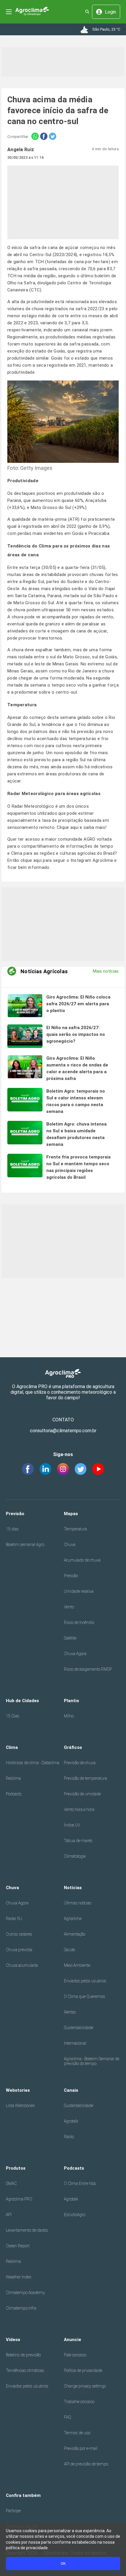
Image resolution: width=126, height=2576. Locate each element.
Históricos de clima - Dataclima (33, 1763)
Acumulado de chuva (82, 1560)
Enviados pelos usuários (85, 1981)
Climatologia (75, 1856)
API (9, 2215)
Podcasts (14, 1794)
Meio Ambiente (77, 1965)
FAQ (68, 2417)
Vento (69, 1607)
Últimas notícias (78, 1903)
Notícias (73, 1888)
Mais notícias (106, 971)
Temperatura (75, 1529)
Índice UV (72, 1825)
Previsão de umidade (82, 1794)
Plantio (71, 1701)
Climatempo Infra (21, 2308)
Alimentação (75, 1934)
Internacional (75, 2043)
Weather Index (19, 2277)
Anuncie (73, 2340)
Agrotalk (71, 2121)
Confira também (23, 2495)
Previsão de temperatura (85, 1778)
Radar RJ (14, 1919)
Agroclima (73, 1919)
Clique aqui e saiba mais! (82, 827)
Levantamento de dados (27, 2230)
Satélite (70, 1638)
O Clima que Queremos (85, 1996)
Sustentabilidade (79, 2028)
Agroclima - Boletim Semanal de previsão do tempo (92, 2061)
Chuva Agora (75, 1654)
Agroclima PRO (19, 2199)
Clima (12, 1747)
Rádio (69, 2137)
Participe (13, 2511)
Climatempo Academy (25, 2293)
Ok (63, 2564)
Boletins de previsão (23, 2355)
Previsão (15, 1514)
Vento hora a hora (79, 1809)
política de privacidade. (27, 2548)
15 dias (12, 1529)
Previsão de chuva (80, 1763)
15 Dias (13, 1716)
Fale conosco (75, 2355)
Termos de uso (77, 2433)
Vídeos (13, 2340)
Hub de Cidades (22, 1701)
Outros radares (19, 1934)
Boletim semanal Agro (25, 1545)
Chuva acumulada (22, 1965)
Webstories (18, 2090)
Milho (69, 1716)
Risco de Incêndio (79, 1622)
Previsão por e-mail (81, 2448)
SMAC (11, 2183)
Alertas (70, 2012)
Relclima (13, 1778)
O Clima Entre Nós (80, 2183)
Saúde (69, 1950)
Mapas (71, 1514)
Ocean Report (18, 2246)
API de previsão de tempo (86, 2464)
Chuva (70, 1545)
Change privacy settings (85, 2386)
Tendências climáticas (25, 2370)
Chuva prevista (19, 1950)
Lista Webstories (20, 2106)
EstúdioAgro (75, 2215)
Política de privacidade (83, 2370)
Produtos (16, 2168)
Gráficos (73, 1747)
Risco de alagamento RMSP (88, 1669)
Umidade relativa (79, 1591)
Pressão (71, 1576)
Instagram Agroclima (92, 860)
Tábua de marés (78, 1841)
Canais (71, 2090)
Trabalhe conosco (79, 2402)
